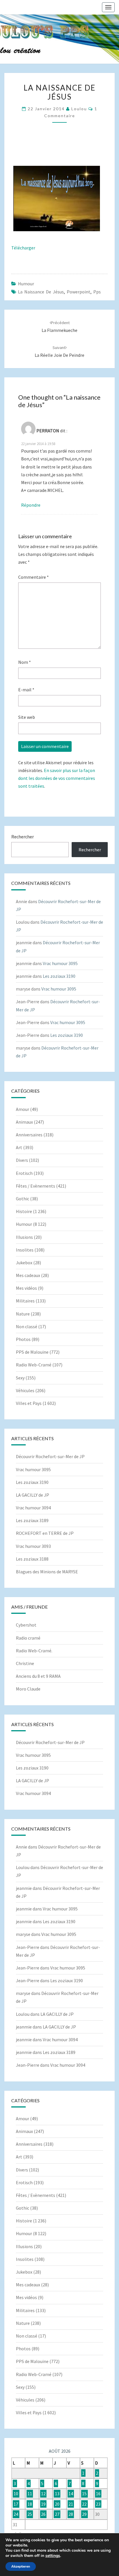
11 (30, 2494)
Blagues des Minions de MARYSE (47, 1572)
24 (16, 2514)
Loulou (79, 109)
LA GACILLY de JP (32, 1495)
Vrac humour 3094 (33, 1508)
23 (98, 2504)
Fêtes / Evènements (36, 1186)
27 (57, 2514)
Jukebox (24, 1263)
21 (71, 2504)
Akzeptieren (21, 2566)
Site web (27, 717)
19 (43, 2504)
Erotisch (24, 1173)
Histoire (24, 1211)
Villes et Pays (29, 1403)
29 (84, 2514)
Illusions (24, 1237)
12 (43, 2494)
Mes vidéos (26, 1288)
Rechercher (23, 837)
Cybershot (26, 1625)
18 (30, 2504)
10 (16, 2494)
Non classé (27, 1326)
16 (98, 2494)
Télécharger (23, 248)
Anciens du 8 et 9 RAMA (38, 1676)
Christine (25, 1663)
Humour (26, 284)
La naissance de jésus (41, 292)
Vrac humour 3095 (60, 963)
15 (84, 2494)
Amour (23, 1109)
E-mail (26, 690)
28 (71, 2514)
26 (43, 2514)
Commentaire (34, 577)
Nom (25, 662)
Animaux (24, 1122)
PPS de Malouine (32, 1352)
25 (30, 2514)
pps (97, 292)
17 (16, 2504)
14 (71, 2494)
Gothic (23, 1199)
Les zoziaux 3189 (32, 1520)
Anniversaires (29, 1135)
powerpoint (79, 292)
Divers (22, 1160)
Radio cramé (28, 1638)
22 (84, 2504)
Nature (23, 1314)
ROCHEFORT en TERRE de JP (45, 1533)
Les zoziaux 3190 (59, 976)
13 (57, 2494)
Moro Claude (28, 1689)
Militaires (25, 1301)
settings (53, 2556)
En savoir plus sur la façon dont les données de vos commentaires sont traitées (57, 778)
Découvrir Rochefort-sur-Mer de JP (50, 1456)
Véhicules (25, 1390)
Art (19, 1147)
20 (57, 2504)
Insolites (25, 1250)
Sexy (20, 1378)
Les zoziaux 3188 (32, 1559)
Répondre (31, 505)
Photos (23, 1339)
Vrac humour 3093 (33, 1546)
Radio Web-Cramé (34, 1365)
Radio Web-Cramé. (34, 1651)
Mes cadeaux (28, 1275)
